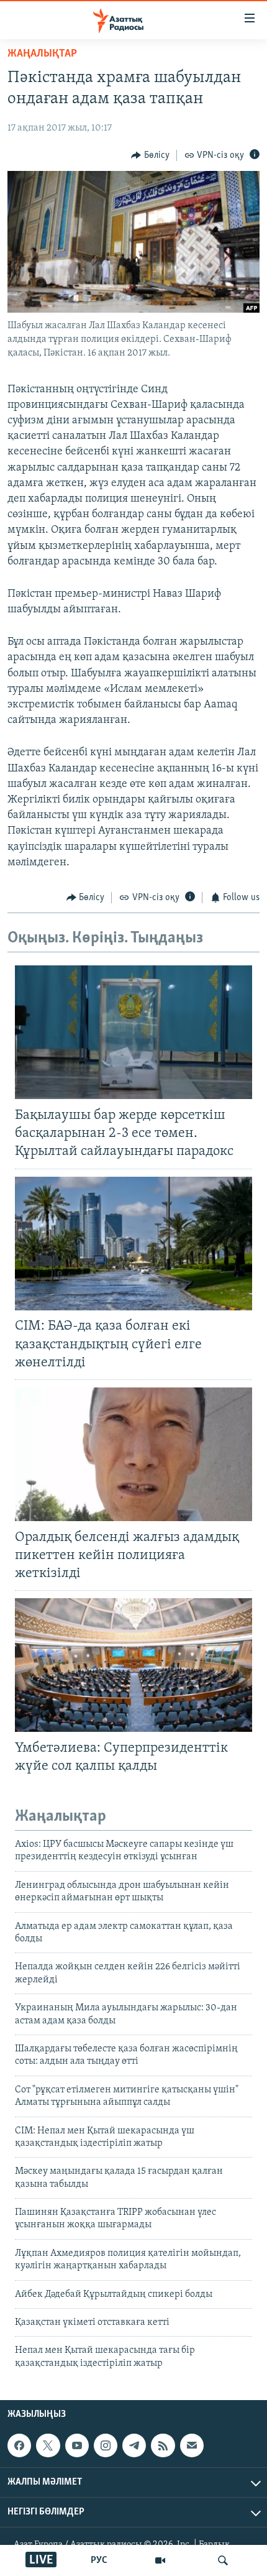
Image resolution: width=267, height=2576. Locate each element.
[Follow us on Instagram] (106, 2445)
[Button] (150, 155)
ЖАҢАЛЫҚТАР (42, 54)
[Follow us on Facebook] (19, 2445)
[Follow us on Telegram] (134, 2445)
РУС (99, 2560)
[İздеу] (223, 2560)
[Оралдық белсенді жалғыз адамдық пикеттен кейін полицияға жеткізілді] (133, 1454)
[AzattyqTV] (160, 2560)
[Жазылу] (192, 2445)
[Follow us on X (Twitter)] (48, 2445)
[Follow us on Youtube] (77, 2445)
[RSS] (163, 2445)
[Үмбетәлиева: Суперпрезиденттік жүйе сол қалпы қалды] (133, 1665)
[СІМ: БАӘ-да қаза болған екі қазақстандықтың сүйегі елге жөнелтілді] (133, 1244)
